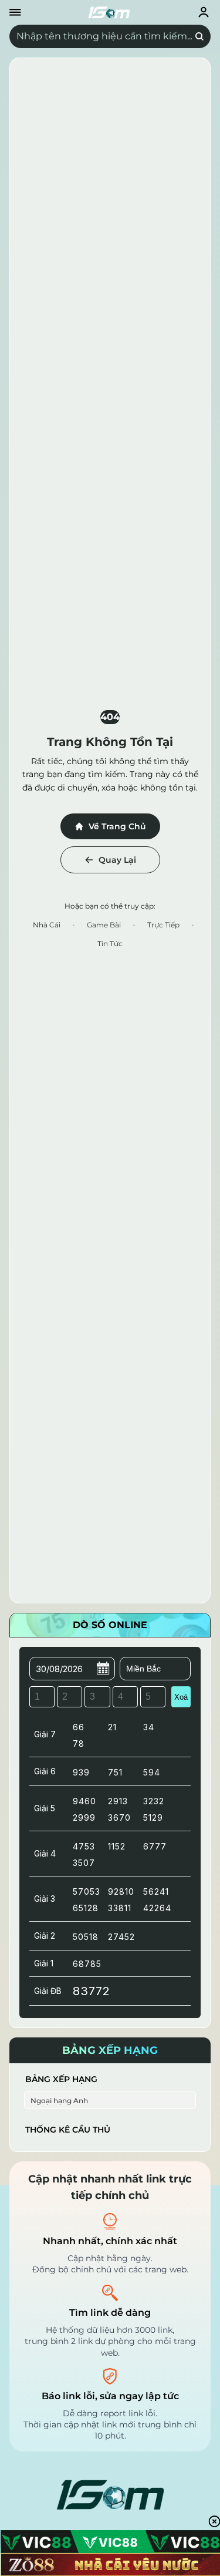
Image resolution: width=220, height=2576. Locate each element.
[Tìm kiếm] (199, 36)
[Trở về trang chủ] (109, 12)
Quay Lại (117, 860)
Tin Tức (110, 944)
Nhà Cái (47, 925)
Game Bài (104, 925)
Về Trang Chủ (117, 826)
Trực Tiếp (163, 925)
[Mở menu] (15, 12)
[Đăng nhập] (204, 12)
